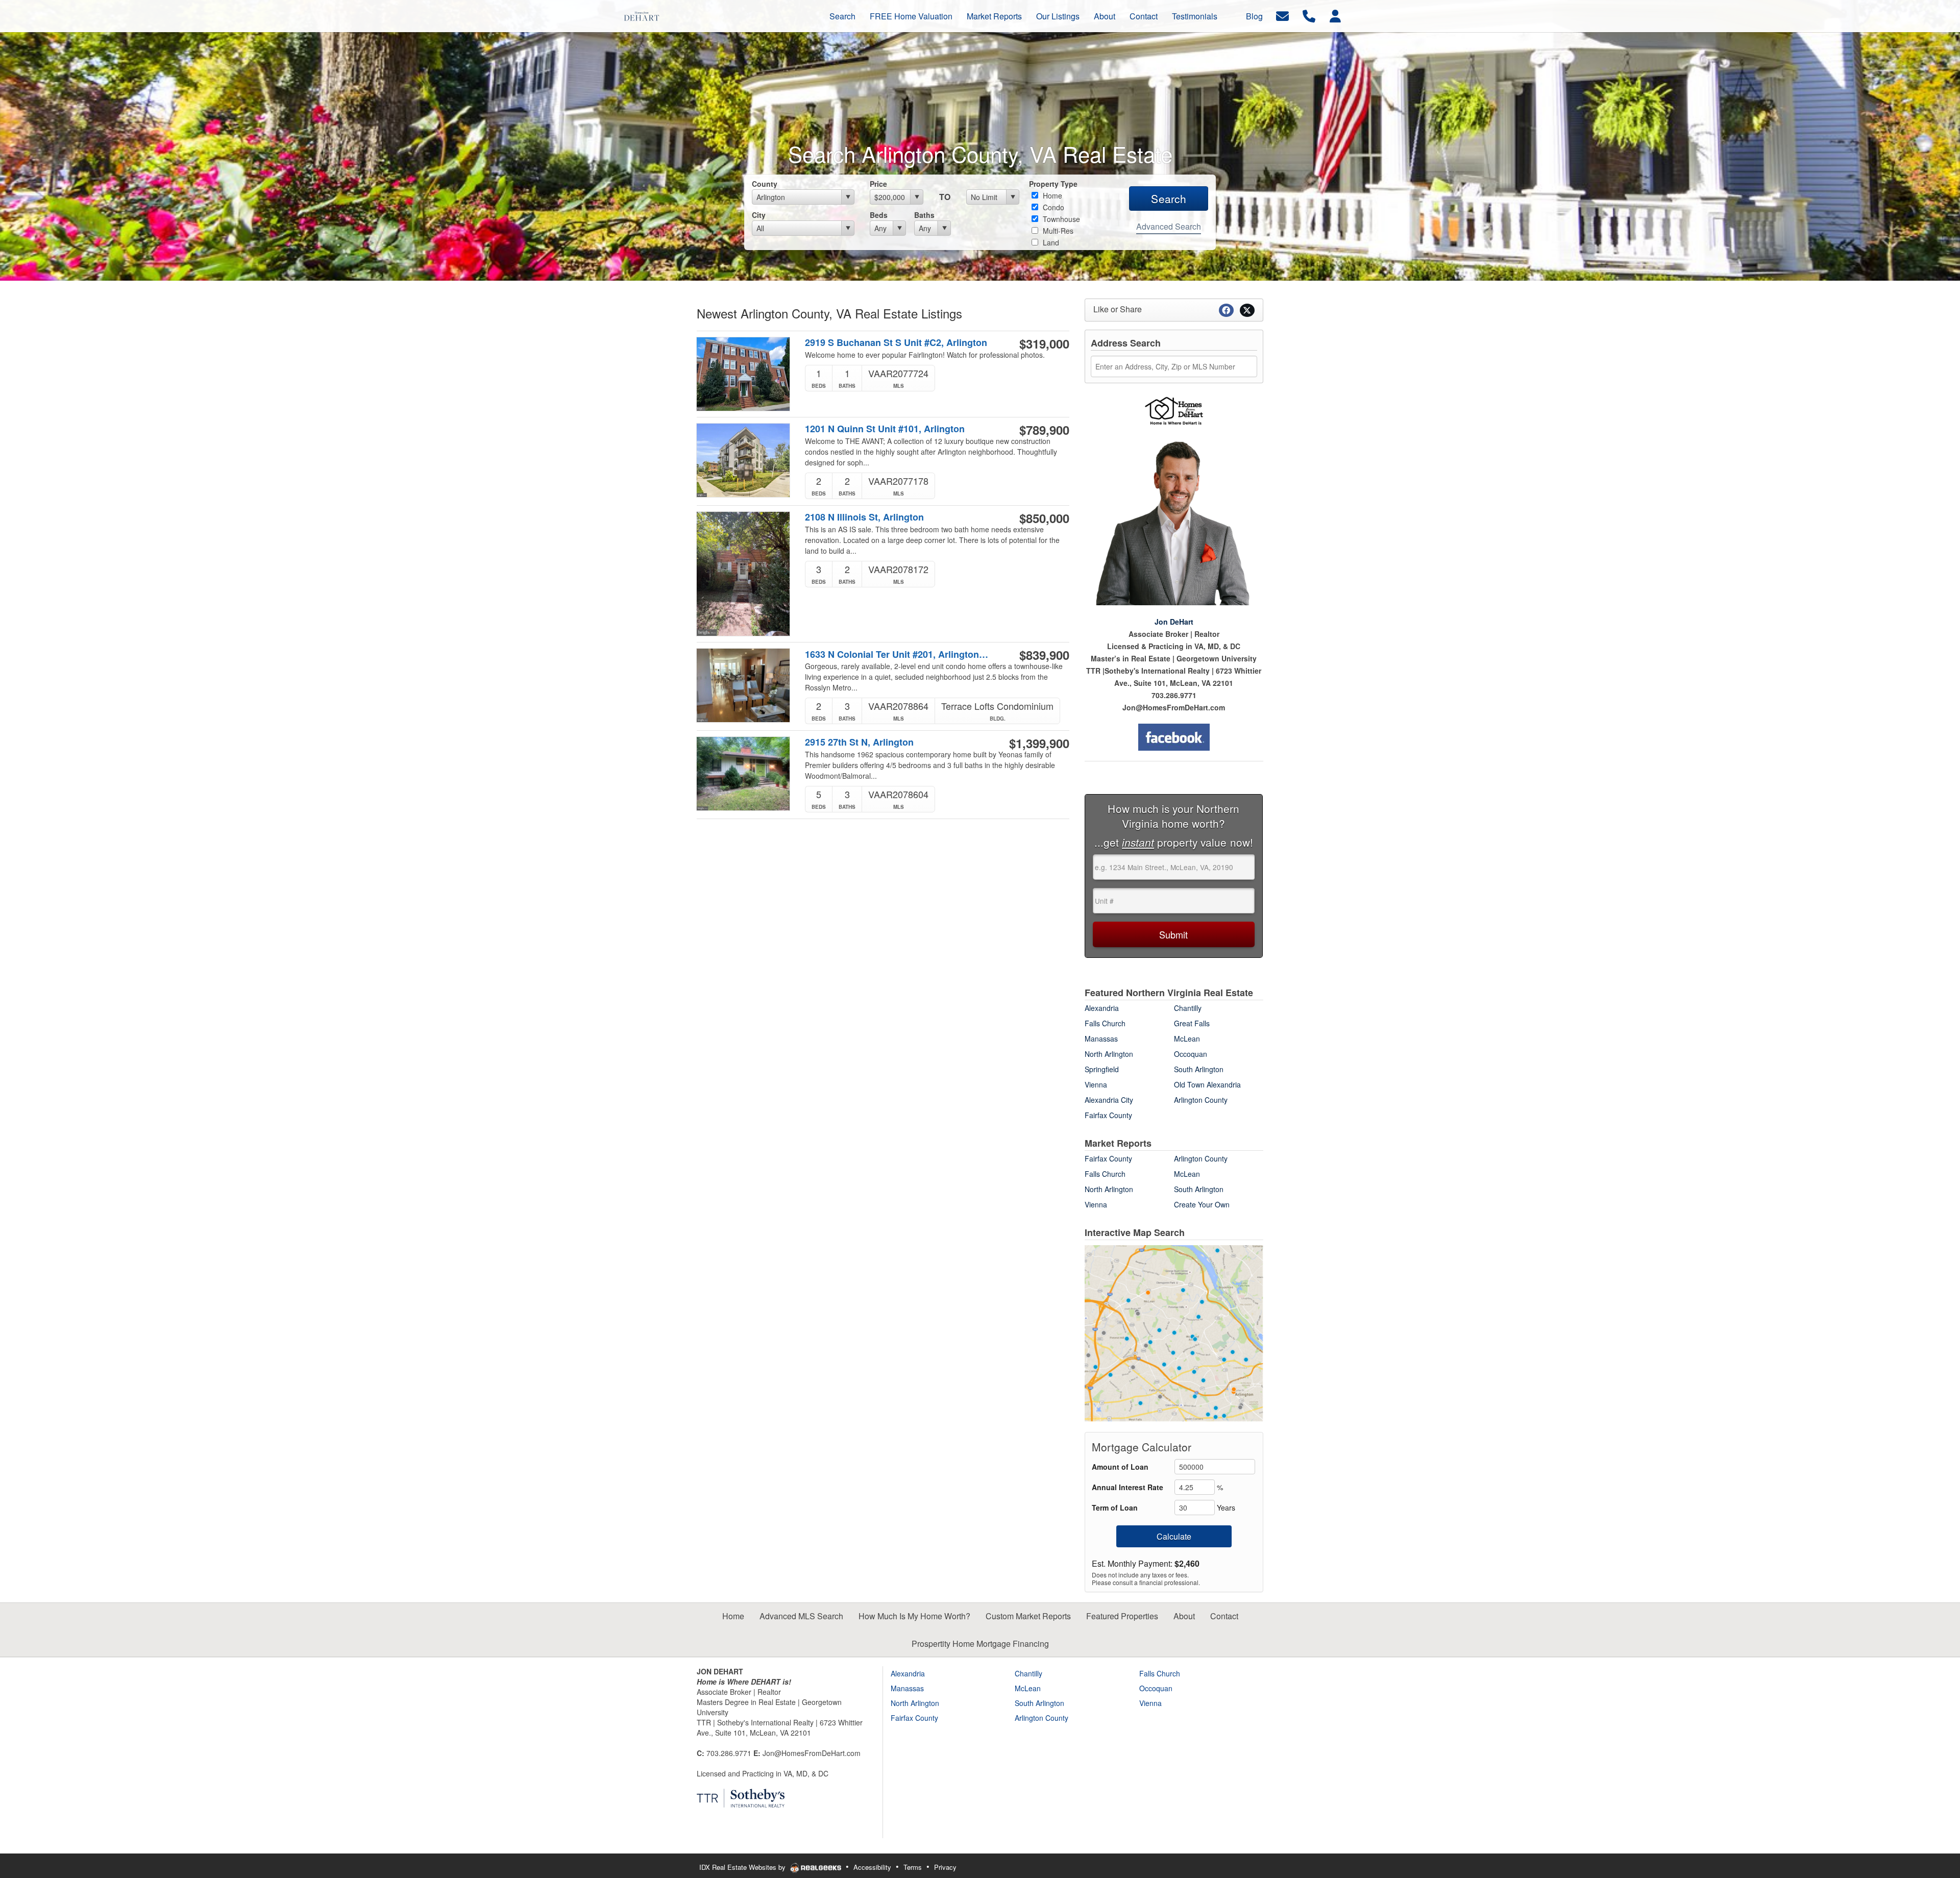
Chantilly (1188, 1008)
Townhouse (1060, 219)
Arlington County (1201, 1100)
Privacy (945, 1867)
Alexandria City (1109, 1100)
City (759, 215)
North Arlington (1109, 1054)
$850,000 (1044, 518)
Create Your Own (1202, 1204)
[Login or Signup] (1335, 15)
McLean (1187, 1039)
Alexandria (1102, 1008)
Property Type (1053, 184)
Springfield (1102, 1069)
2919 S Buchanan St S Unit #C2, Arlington (896, 343)
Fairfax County (1108, 1115)
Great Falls (1192, 1023)
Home (1051, 195)
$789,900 (1044, 430)
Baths (924, 215)
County (765, 184)
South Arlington (1199, 1069)
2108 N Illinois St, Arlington (864, 517)
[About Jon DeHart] (1174, 522)
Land (1050, 242)
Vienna (1096, 1084)
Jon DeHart (1174, 622)
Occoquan (1191, 1054)
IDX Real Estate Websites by (743, 1867)
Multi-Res (1057, 231)
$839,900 (1044, 655)
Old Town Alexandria (1207, 1084)
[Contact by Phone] (1309, 15)
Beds (879, 215)
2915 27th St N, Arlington (859, 742)
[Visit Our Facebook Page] (1174, 737)
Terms (913, 1867)
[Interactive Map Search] (1174, 1332)
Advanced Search (1169, 226)
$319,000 (1044, 343)
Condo (1052, 207)
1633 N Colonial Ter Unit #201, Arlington (898, 654)
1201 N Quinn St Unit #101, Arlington (885, 429)
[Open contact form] (1282, 15)
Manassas (1101, 1039)
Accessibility (872, 1867)
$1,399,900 (1039, 743)
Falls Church (1105, 1023)
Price (878, 184)
